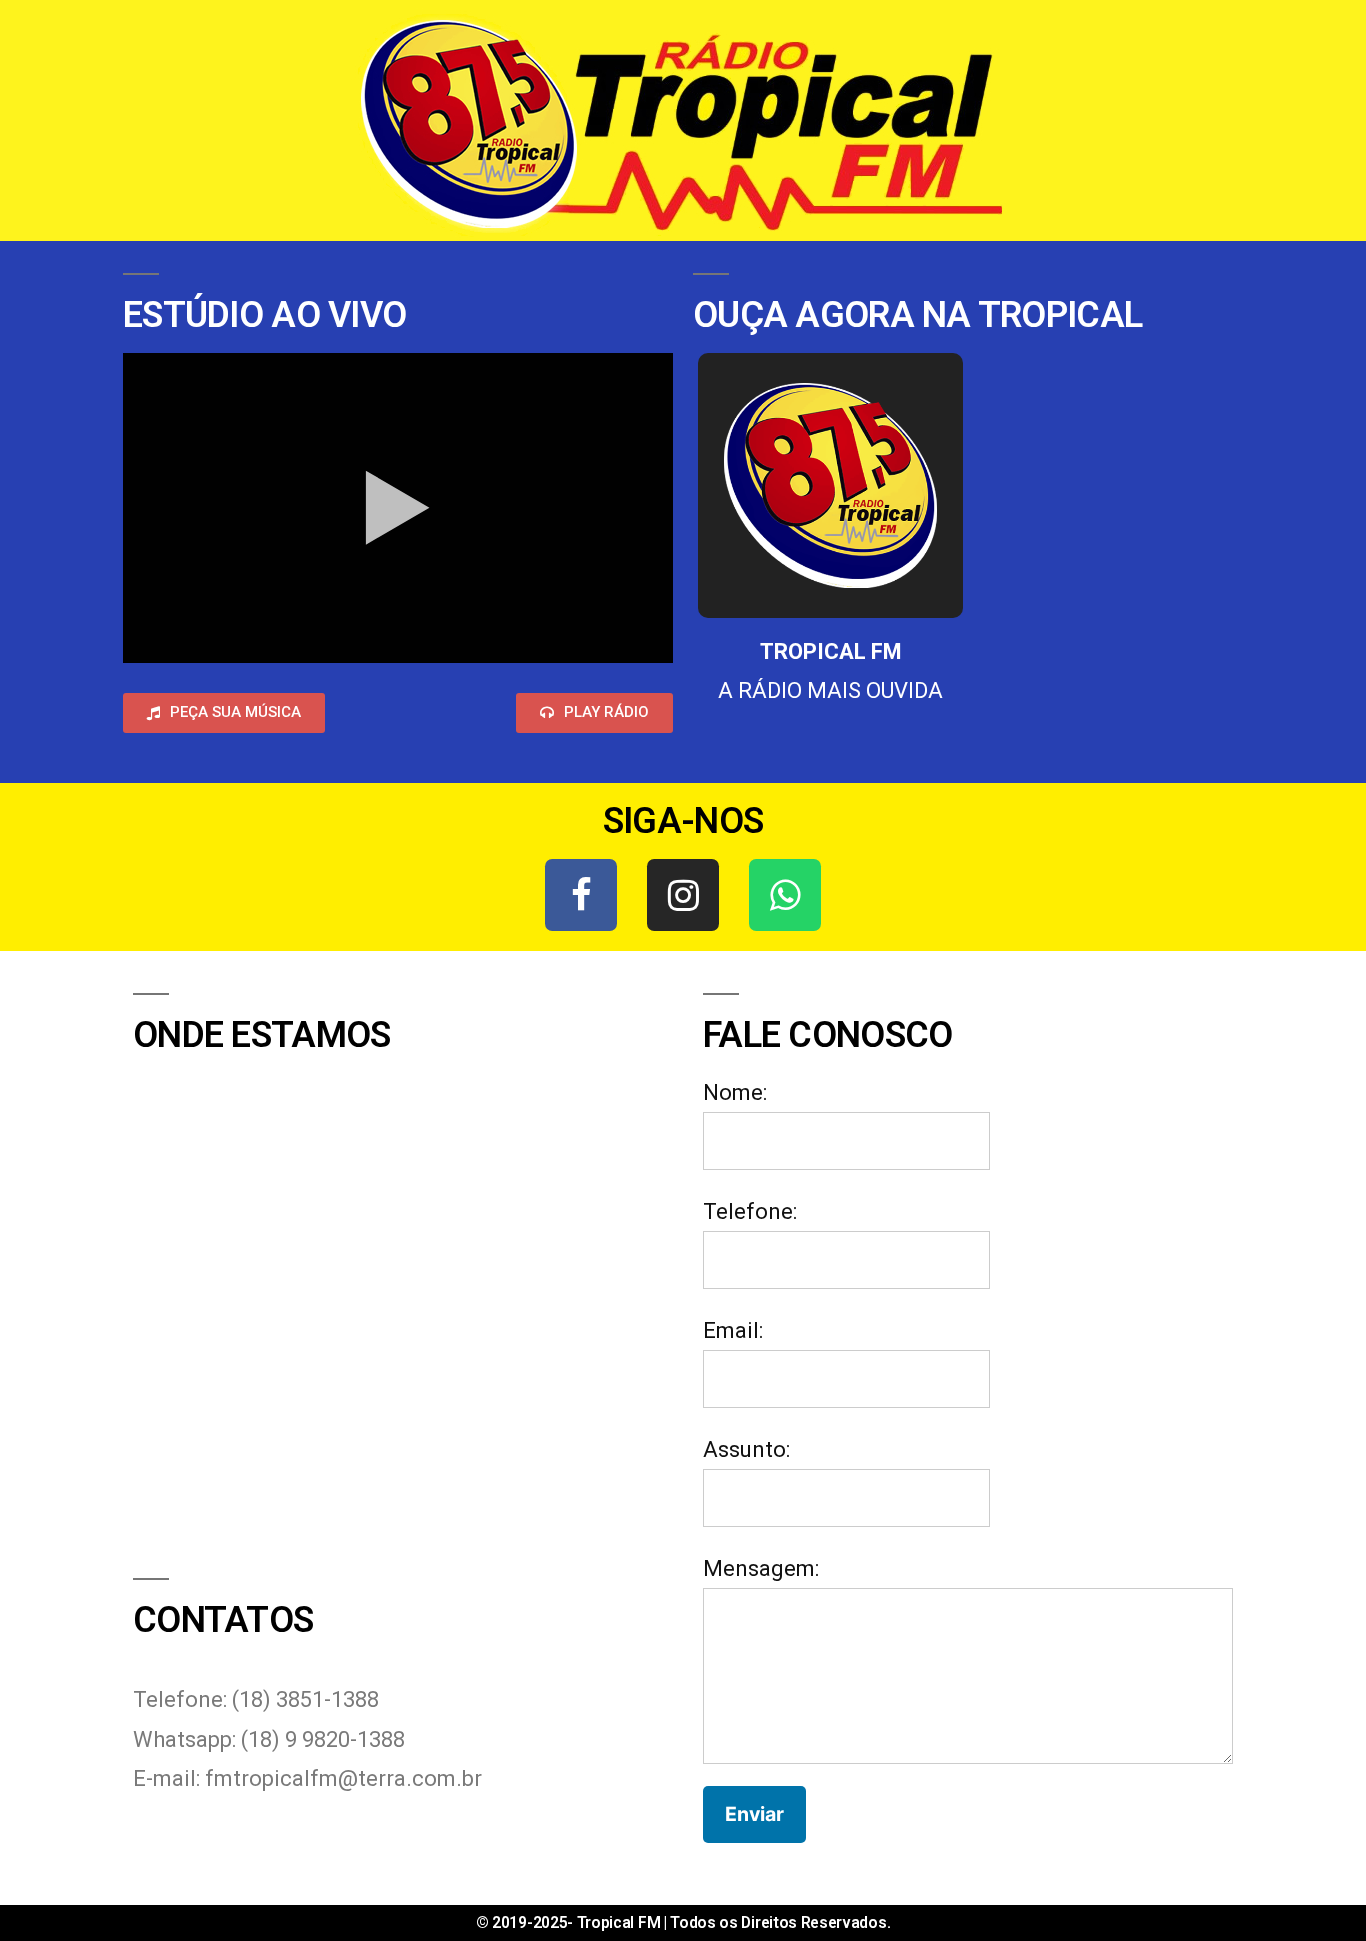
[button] (224, 713)
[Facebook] (581, 895)
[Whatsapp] (785, 895)
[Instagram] (683, 895)
